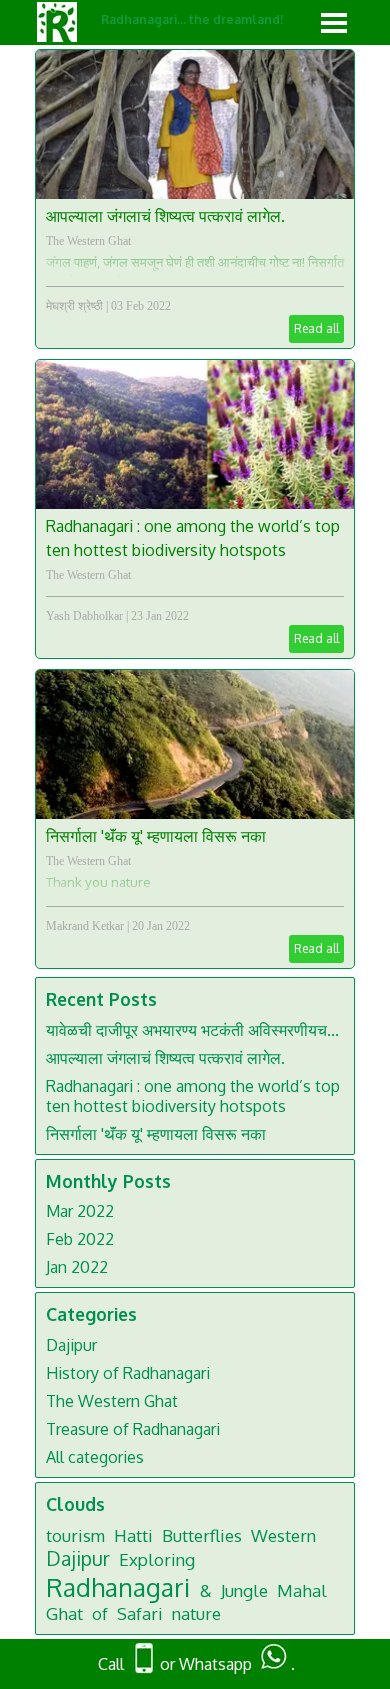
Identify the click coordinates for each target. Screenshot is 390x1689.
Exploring (157, 1559)
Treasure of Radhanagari (133, 1429)
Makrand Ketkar (85, 926)
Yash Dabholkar (84, 616)
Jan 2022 (77, 1267)
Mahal (302, 1590)
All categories (95, 1457)
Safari (140, 1613)
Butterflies (202, 1535)
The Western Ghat (88, 241)
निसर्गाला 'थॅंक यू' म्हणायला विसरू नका (156, 836)
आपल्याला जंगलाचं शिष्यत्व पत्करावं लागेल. (165, 216)
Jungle (244, 1590)
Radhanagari (118, 1587)
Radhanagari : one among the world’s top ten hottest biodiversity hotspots (193, 1096)
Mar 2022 (80, 1211)
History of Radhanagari (128, 1373)
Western (283, 1535)
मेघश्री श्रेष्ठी (74, 306)
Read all (316, 328)
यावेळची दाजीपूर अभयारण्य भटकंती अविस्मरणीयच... (192, 1030)
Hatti (133, 1535)
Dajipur (71, 1345)
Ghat (64, 1613)
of (100, 1613)
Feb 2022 (80, 1239)
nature (196, 1613)
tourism (75, 1535)
